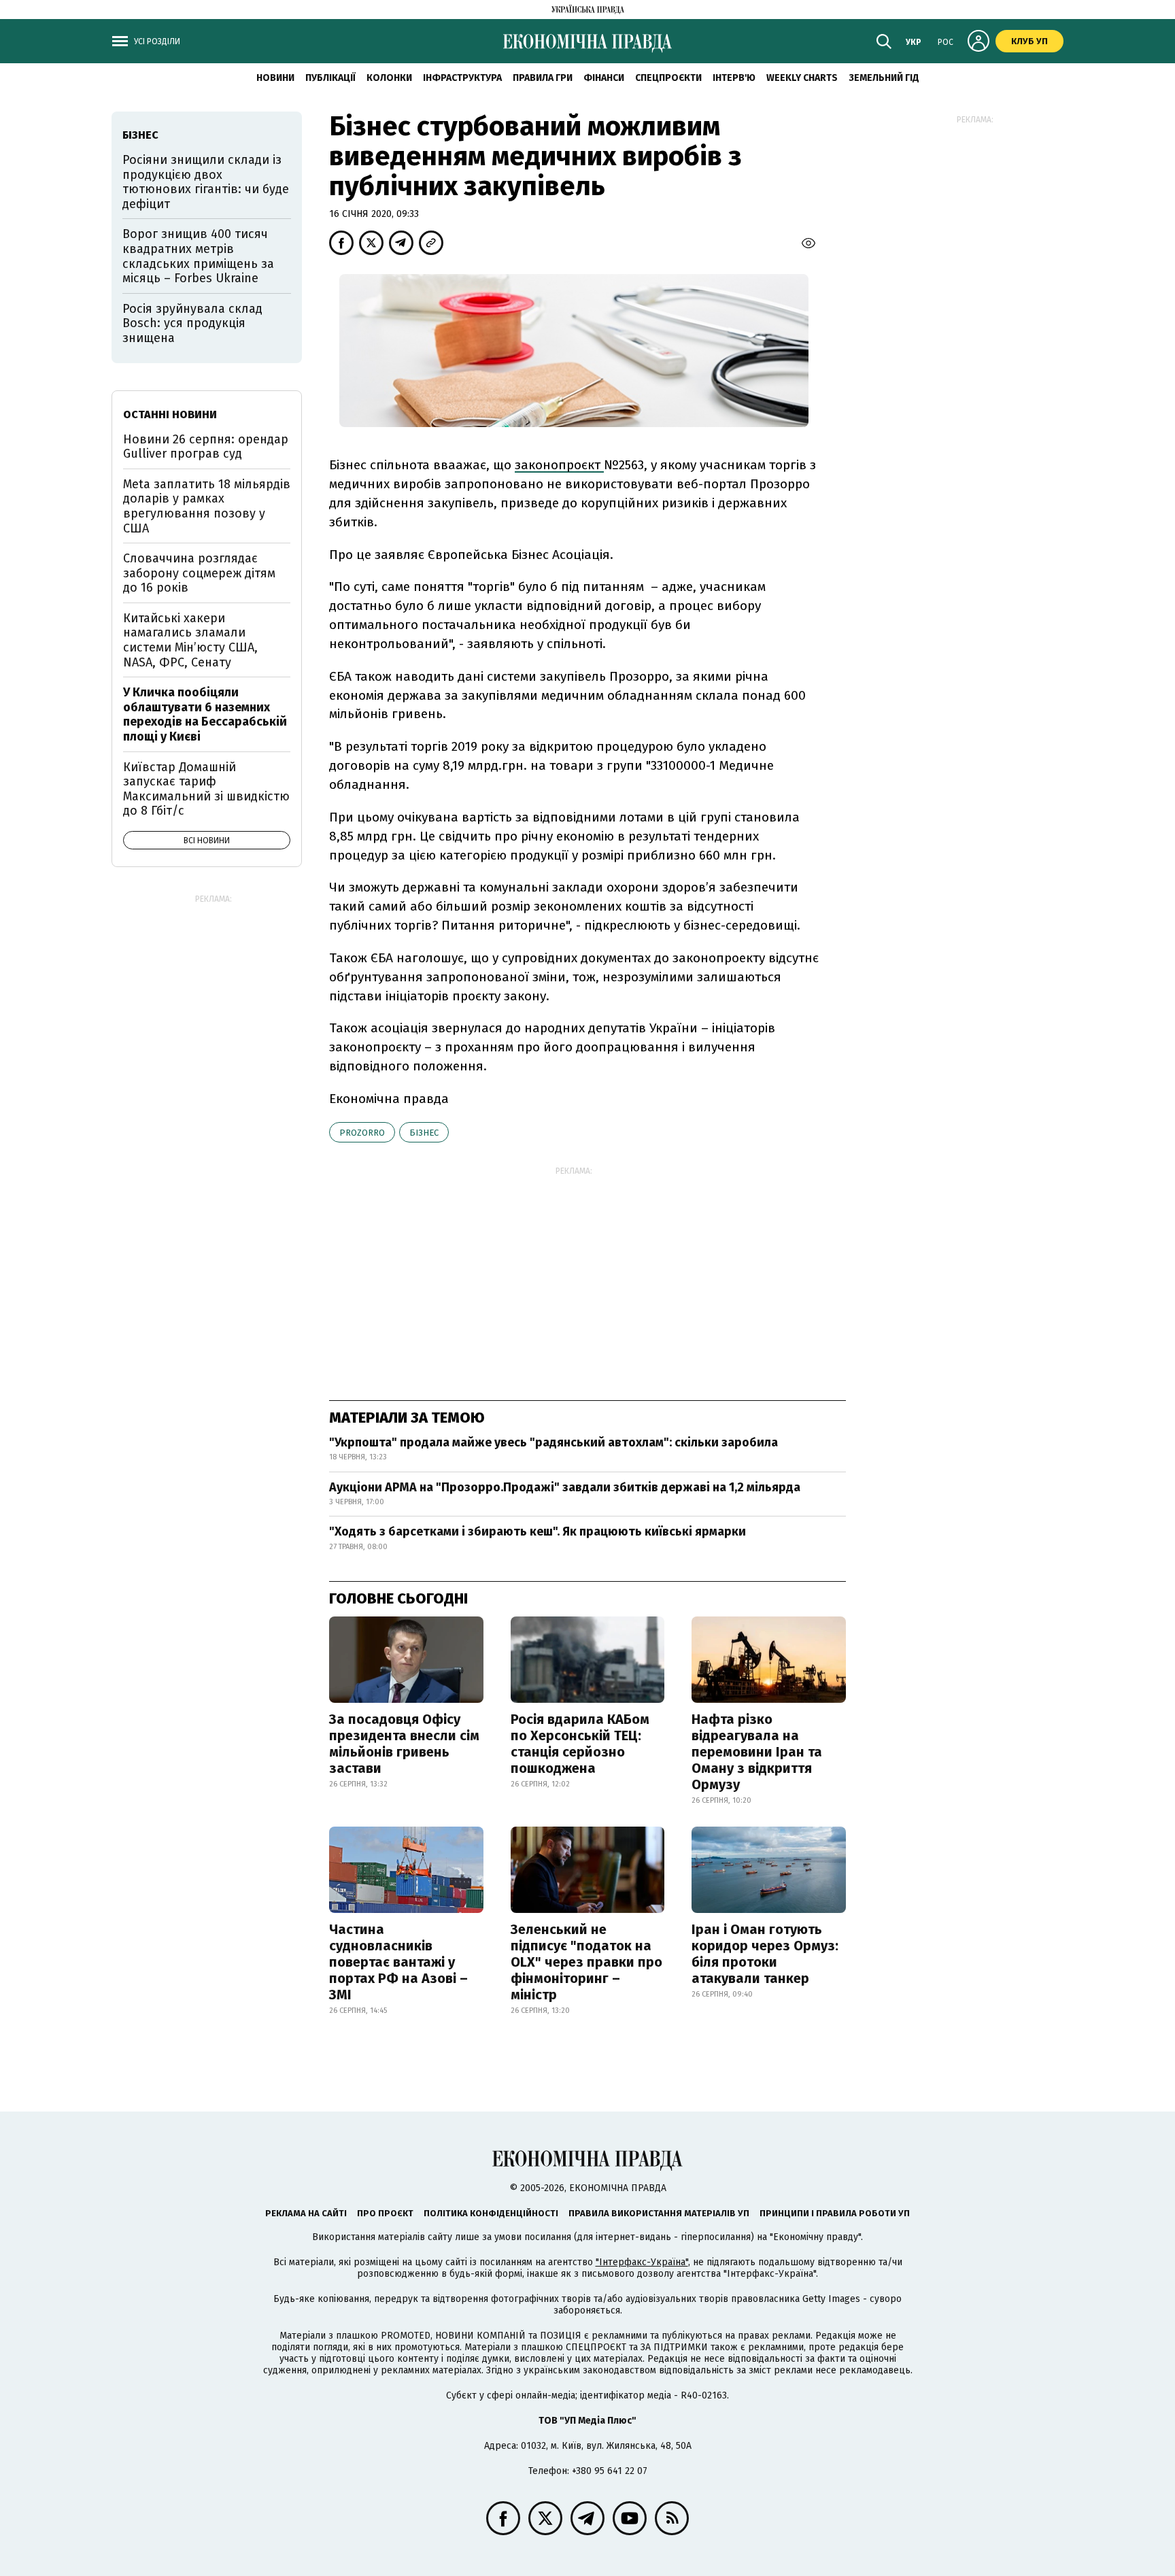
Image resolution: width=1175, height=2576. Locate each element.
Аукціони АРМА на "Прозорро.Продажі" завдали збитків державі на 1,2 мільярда (565, 1487)
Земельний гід (884, 78)
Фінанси (604, 78)
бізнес (424, 1133)
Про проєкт (385, 2213)
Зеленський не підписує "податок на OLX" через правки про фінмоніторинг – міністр (586, 1962)
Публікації (330, 78)
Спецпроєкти (668, 78)
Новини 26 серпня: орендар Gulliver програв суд (206, 447)
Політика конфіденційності (491, 2213)
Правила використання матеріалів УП (659, 2213)
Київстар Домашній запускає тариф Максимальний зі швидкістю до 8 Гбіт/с (206, 789)
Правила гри (543, 78)
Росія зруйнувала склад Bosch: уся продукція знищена (192, 323)
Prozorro (362, 1133)
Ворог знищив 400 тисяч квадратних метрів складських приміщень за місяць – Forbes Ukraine (198, 256)
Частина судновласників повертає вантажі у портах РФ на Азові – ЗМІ (398, 1962)
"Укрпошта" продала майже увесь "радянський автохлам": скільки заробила (554, 1442)
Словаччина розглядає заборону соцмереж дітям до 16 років (199, 573)
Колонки (389, 78)
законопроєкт (559, 465)
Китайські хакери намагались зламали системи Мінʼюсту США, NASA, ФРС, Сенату (190, 640)
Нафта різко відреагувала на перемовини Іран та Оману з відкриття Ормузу (757, 1752)
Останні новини (170, 414)
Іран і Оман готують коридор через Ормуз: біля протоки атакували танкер (765, 1954)
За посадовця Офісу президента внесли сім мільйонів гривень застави (404, 1744)
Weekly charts (802, 78)
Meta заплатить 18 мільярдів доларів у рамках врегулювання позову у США (207, 506)
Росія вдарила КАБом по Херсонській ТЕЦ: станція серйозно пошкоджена (580, 1744)
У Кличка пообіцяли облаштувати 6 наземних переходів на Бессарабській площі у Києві (205, 714)
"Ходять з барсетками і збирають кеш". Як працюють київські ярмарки (538, 1531)
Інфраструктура (462, 78)
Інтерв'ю (734, 78)
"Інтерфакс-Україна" (642, 2262)
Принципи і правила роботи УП (835, 2213)
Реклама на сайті (306, 2213)
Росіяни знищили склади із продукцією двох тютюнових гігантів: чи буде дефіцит (206, 182)
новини (275, 78)
